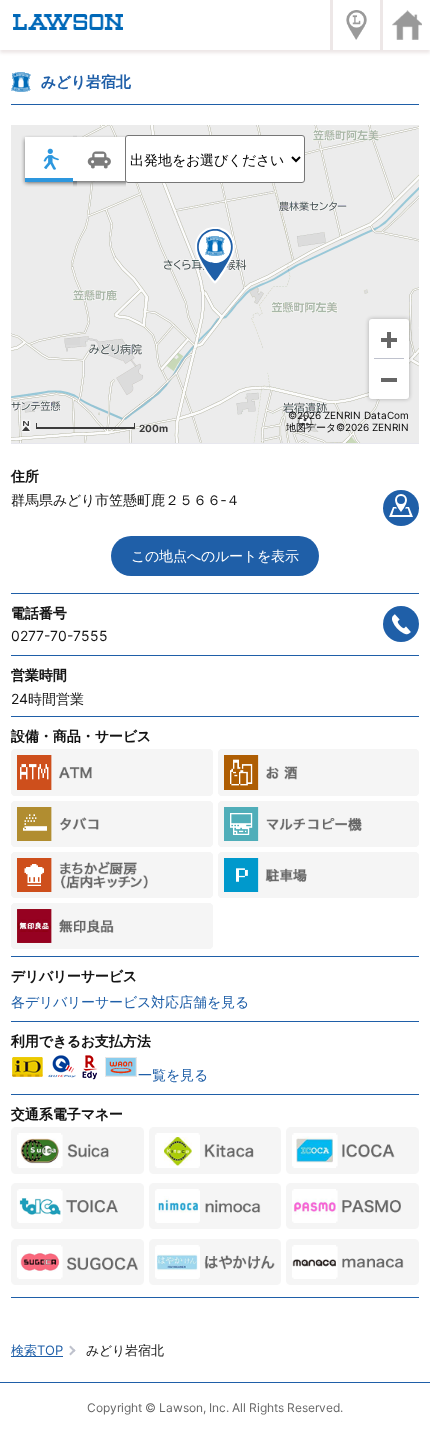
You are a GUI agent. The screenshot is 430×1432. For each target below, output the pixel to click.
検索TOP (37, 1350)
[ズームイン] (389, 339)
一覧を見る (173, 1074)
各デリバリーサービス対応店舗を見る (130, 1001)
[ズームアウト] (389, 379)
